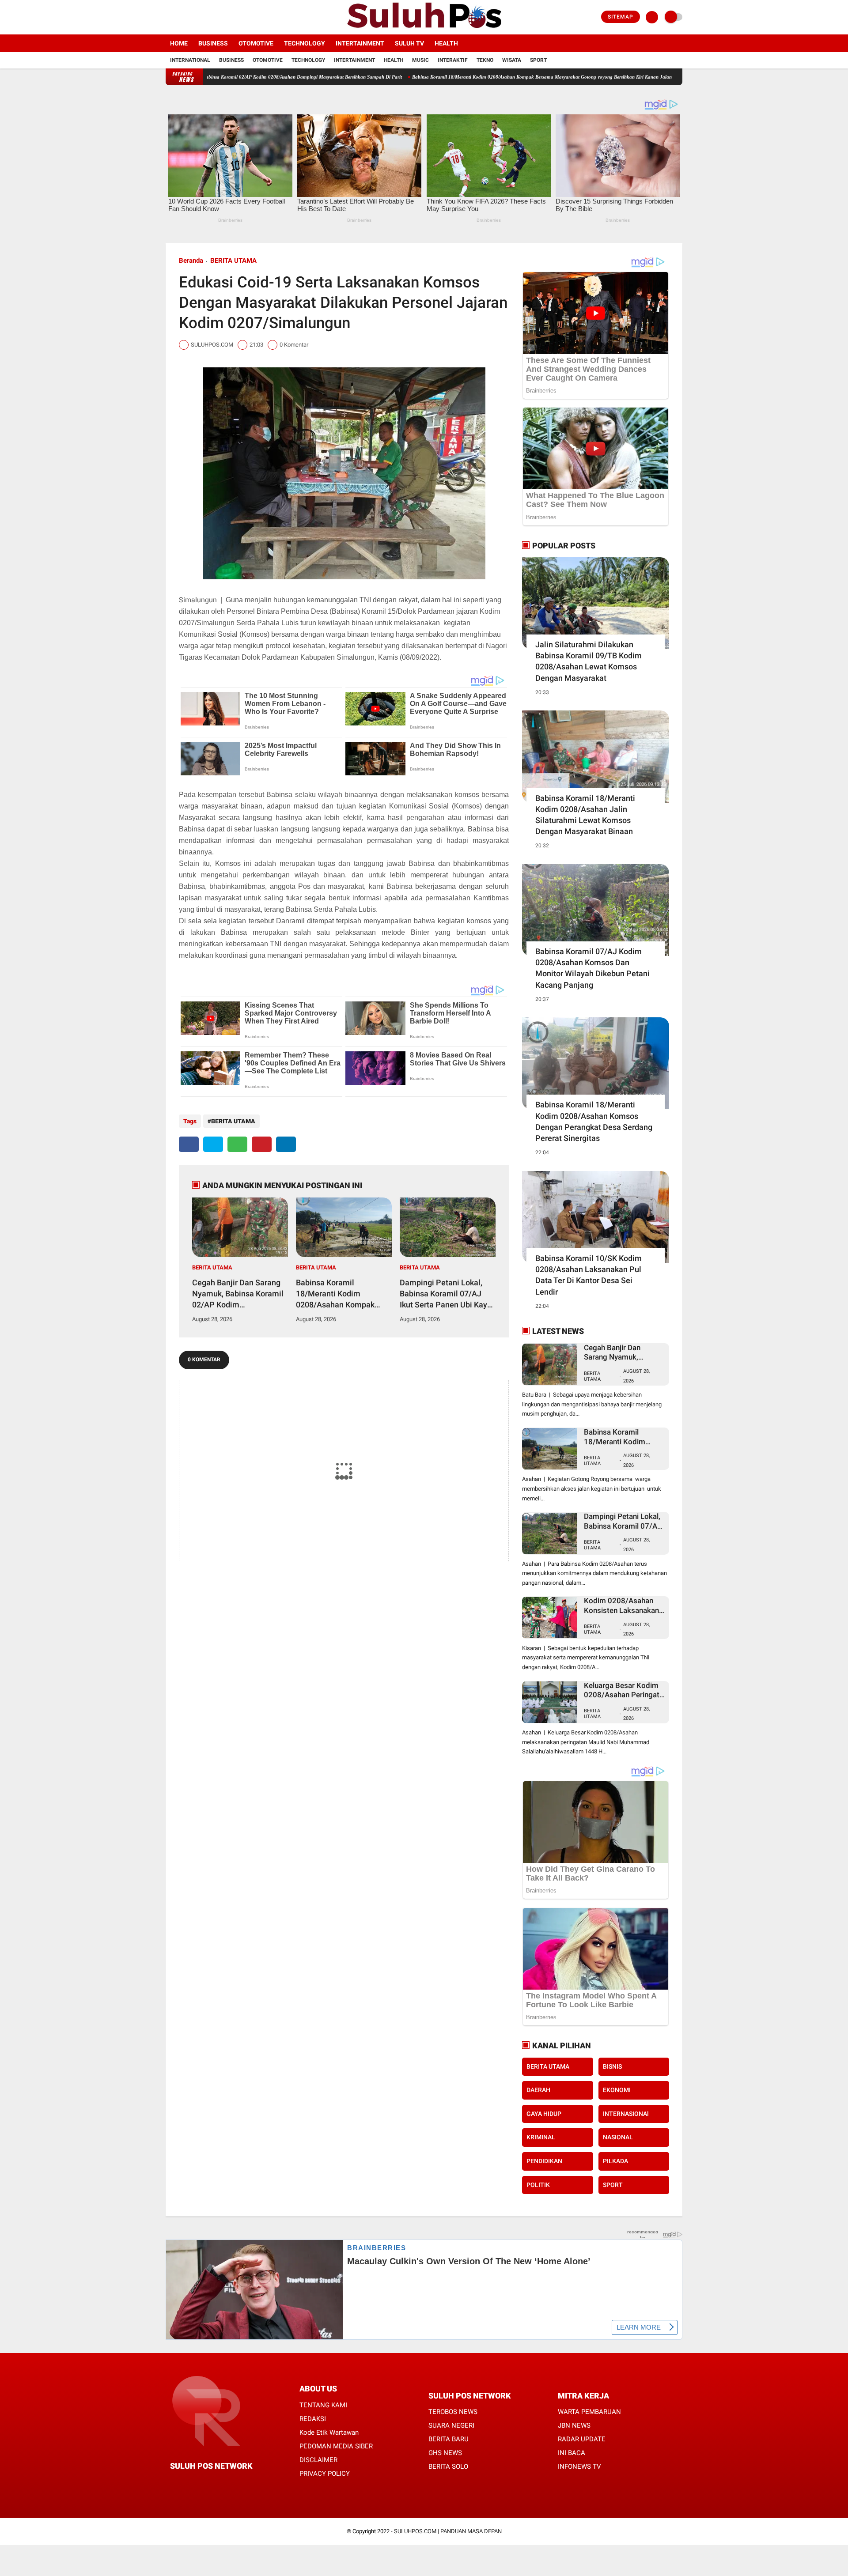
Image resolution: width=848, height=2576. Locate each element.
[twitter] (180, 17)
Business (213, 43)
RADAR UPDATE (582, 2439)
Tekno (485, 60)
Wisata (512, 60)
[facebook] (168, 17)
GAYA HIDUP (544, 2114)
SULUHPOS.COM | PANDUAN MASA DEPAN (448, 2531)
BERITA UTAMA (233, 261)
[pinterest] (262, 1144)
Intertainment (360, 43)
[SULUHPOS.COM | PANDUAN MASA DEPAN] (424, 29)
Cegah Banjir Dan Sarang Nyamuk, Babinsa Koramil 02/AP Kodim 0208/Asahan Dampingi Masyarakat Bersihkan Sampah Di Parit (238, 1294)
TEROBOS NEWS (453, 2412)
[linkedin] (286, 1144)
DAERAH (538, 2090)
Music (420, 60)
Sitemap (621, 17)
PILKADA (615, 2161)
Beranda (191, 261)
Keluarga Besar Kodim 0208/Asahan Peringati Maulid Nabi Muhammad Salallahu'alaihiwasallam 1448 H (624, 1690)
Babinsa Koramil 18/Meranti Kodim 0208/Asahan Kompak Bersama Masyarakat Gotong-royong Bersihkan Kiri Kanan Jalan (453, 77)
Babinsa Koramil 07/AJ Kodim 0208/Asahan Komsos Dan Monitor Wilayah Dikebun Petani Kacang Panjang (592, 968)
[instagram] (192, 17)
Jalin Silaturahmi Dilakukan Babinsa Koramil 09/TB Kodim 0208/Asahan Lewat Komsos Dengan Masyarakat (589, 661)
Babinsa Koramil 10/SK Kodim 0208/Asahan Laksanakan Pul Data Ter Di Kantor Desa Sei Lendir (589, 1275)
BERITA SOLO (448, 2466)
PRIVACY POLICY (325, 2474)
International (190, 60)
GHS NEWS (445, 2453)
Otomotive (256, 43)
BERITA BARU (449, 2439)
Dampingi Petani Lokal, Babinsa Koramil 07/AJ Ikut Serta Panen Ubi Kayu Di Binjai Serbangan (446, 1294)
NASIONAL (618, 2137)
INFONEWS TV (579, 2466)
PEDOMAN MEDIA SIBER (336, 2446)
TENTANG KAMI (323, 2405)
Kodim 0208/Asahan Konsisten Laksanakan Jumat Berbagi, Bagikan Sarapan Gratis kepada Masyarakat (624, 1606)
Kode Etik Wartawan (329, 2432)
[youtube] (204, 17)
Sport (538, 60)
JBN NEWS (574, 2425)
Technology (305, 43)
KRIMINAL (541, 2137)
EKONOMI (617, 2090)
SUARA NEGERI (451, 2425)
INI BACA (572, 2453)
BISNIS (612, 2066)
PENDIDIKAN (544, 2161)
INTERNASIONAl (626, 2114)
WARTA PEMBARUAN (589, 2412)
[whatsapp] (237, 1144)
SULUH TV (409, 43)
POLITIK (538, 2185)
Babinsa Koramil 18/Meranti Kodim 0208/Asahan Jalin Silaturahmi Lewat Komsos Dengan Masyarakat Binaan (585, 815)
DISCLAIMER (318, 2460)
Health (446, 43)
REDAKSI (313, 2419)
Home (179, 43)
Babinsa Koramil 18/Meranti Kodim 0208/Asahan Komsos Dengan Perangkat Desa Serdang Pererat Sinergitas (594, 1121)
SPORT (613, 2185)
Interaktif (453, 60)
